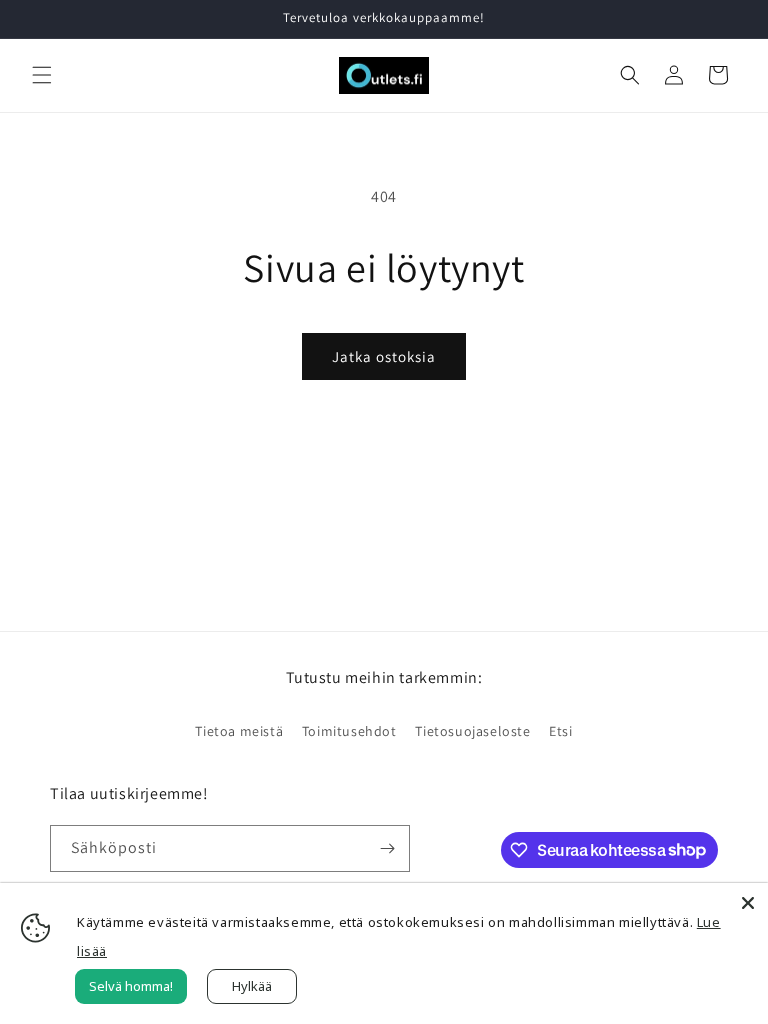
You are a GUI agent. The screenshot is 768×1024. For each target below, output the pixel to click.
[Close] (748, 903)
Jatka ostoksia (384, 356)
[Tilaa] (387, 848)
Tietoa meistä (239, 731)
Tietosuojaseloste (472, 731)
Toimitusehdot (349, 731)
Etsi (560, 731)
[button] (42, 75)
